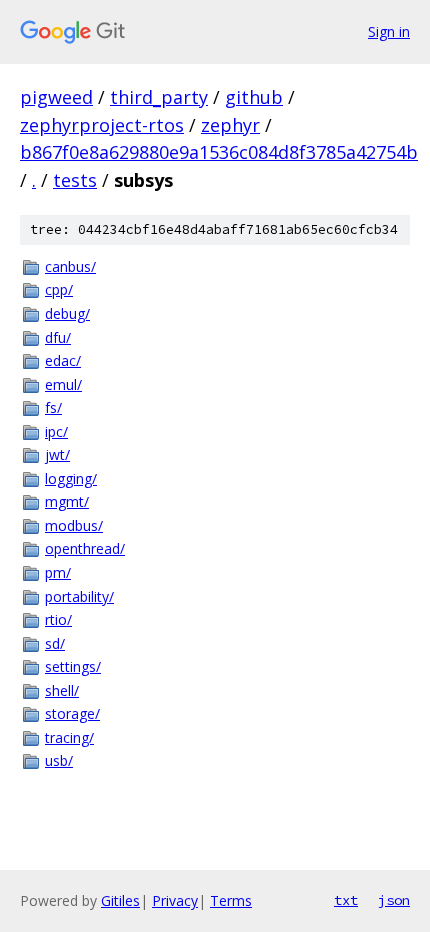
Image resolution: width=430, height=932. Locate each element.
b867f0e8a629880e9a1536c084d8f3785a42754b (219, 152)
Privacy (175, 900)
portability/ (79, 596)
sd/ (55, 643)
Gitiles (120, 900)
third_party (159, 97)
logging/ (71, 478)
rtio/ (58, 619)
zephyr (230, 125)
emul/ (63, 384)
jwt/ (57, 454)
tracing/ (69, 737)
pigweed (56, 97)
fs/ (53, 407)
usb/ (59, 760)
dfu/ (58, 337)
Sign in (389, 31)
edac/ (63, 360)
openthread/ (85, 548)
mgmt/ (67, 501)
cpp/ (59, 289)
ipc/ (56, 431)
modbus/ (74, 525)
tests (75, 180)
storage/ (72, 713)
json (394, 900)
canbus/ (70, 266)
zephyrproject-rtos (102, 125)
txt (346, 900)
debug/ (67, 313)
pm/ (58, 572)
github (254, 97)
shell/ (62, 690)
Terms (231, 900)
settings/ (73, 666)
